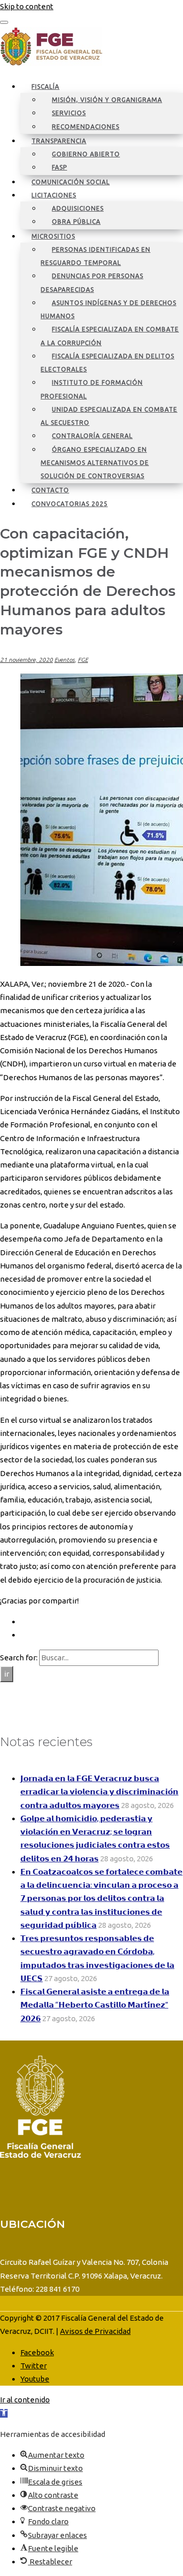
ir (7, 1674)
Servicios (69, 113)
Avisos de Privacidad (95, 2331)
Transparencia (59, 141)
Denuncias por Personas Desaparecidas (92, 282)
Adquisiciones (78, 208)
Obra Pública (76, 222)
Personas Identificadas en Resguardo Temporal (96, 256)
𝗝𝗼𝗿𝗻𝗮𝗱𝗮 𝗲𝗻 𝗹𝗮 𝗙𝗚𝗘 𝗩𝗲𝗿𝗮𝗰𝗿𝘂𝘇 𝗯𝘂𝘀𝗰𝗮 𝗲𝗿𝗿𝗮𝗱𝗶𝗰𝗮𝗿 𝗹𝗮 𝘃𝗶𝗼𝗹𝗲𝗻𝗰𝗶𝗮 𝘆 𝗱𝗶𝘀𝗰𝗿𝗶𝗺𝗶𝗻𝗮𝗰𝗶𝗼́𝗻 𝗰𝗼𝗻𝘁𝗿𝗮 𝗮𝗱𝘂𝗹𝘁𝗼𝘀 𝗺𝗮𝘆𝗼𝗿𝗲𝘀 (99, 1792)
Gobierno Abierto (86, 154)
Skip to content (27, 6)
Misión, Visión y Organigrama (107, 100)
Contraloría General (92, 436)
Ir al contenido (25, 2400)
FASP (59, 167)
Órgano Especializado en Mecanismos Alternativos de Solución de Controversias (95, 463)
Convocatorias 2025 (70, 504)
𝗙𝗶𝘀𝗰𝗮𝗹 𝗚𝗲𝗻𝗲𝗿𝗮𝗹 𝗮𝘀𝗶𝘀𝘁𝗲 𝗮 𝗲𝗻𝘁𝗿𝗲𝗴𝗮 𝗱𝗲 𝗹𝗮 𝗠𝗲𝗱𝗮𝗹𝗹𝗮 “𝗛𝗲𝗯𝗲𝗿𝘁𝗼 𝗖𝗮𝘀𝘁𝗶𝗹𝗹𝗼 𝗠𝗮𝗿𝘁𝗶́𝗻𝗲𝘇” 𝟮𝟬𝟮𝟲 (95, 2005)
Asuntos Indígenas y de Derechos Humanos (109, 309)
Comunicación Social (71, 182)
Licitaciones (54, 195)
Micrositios (53, 236)
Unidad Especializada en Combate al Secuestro (109, 416)
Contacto (50, 490)
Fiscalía (45, 87)
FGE (83, 660)
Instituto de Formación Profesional (92, 389)
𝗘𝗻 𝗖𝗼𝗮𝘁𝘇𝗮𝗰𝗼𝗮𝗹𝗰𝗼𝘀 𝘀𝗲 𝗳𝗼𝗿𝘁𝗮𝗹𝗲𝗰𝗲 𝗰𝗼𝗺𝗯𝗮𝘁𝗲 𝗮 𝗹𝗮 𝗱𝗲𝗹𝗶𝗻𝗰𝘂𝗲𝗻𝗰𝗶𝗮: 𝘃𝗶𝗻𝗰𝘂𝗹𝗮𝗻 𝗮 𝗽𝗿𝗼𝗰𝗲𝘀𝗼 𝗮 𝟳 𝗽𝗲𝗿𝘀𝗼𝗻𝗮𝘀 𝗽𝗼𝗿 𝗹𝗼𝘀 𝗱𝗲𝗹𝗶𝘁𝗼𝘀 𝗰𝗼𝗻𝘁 (101, 1898)
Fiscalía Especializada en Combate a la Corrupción (110, 336)
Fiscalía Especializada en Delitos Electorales (108, 363)
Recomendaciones (86, 127)
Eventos (65, 660)
